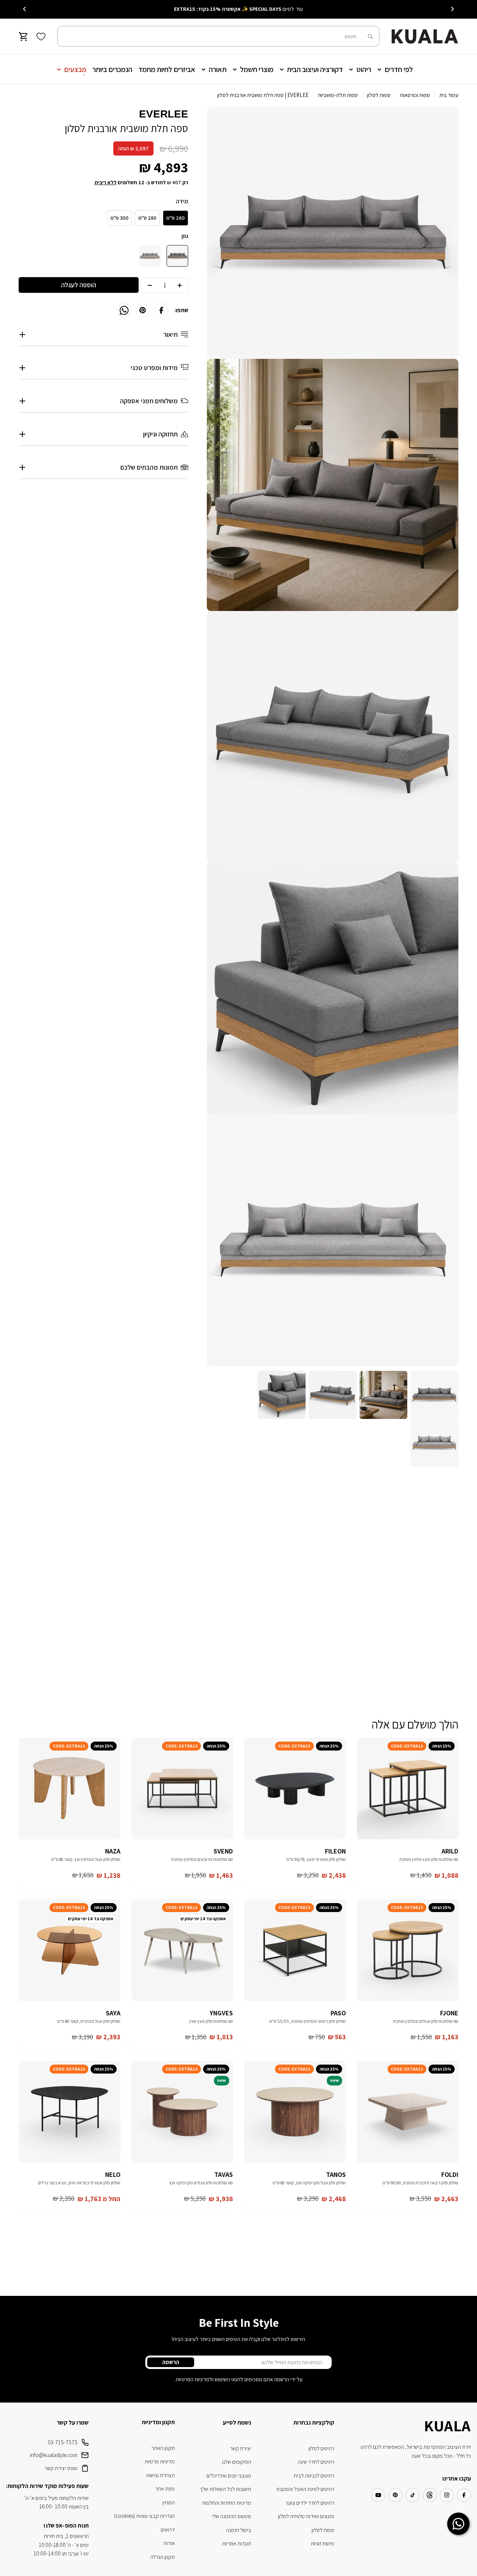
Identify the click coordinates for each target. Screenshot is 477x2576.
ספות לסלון (379, 95)
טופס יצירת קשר (61, 2468)
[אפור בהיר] (150, 256)
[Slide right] (25, 9)
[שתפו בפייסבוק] (161, 310)
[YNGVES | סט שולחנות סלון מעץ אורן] (182, 1950)
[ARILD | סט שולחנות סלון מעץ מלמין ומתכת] (408, 1789)
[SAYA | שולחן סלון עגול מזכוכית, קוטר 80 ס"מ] (70, 1950)
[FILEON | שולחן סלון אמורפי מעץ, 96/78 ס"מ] (295, 1789)
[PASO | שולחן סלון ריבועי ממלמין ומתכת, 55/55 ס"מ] (295, 1950)
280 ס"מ (147, 218)
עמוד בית (449, 95)
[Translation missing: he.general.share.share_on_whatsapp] (124, 310)
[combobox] (218, 36)
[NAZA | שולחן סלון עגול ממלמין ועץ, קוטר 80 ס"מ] (70, 1789)
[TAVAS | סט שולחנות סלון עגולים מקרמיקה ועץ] (182, 2112)
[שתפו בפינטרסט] (143, 310)
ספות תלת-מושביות (338, 95)
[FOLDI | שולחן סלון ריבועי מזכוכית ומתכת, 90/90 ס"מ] (408, 2112)
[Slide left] (452, 9)
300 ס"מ (119, 218)
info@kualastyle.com (54, 2455)
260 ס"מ (176, 218)
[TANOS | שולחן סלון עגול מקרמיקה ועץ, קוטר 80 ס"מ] (295, 2112)
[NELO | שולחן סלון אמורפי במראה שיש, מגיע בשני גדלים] (70, 2112)
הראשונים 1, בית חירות (66, 2536)
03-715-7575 (63, 2442)
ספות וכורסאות (415, 95)
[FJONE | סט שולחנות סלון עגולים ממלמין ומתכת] (408, 1950)
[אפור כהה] (177, 256)
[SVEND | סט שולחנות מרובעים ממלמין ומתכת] (182, 1789)
